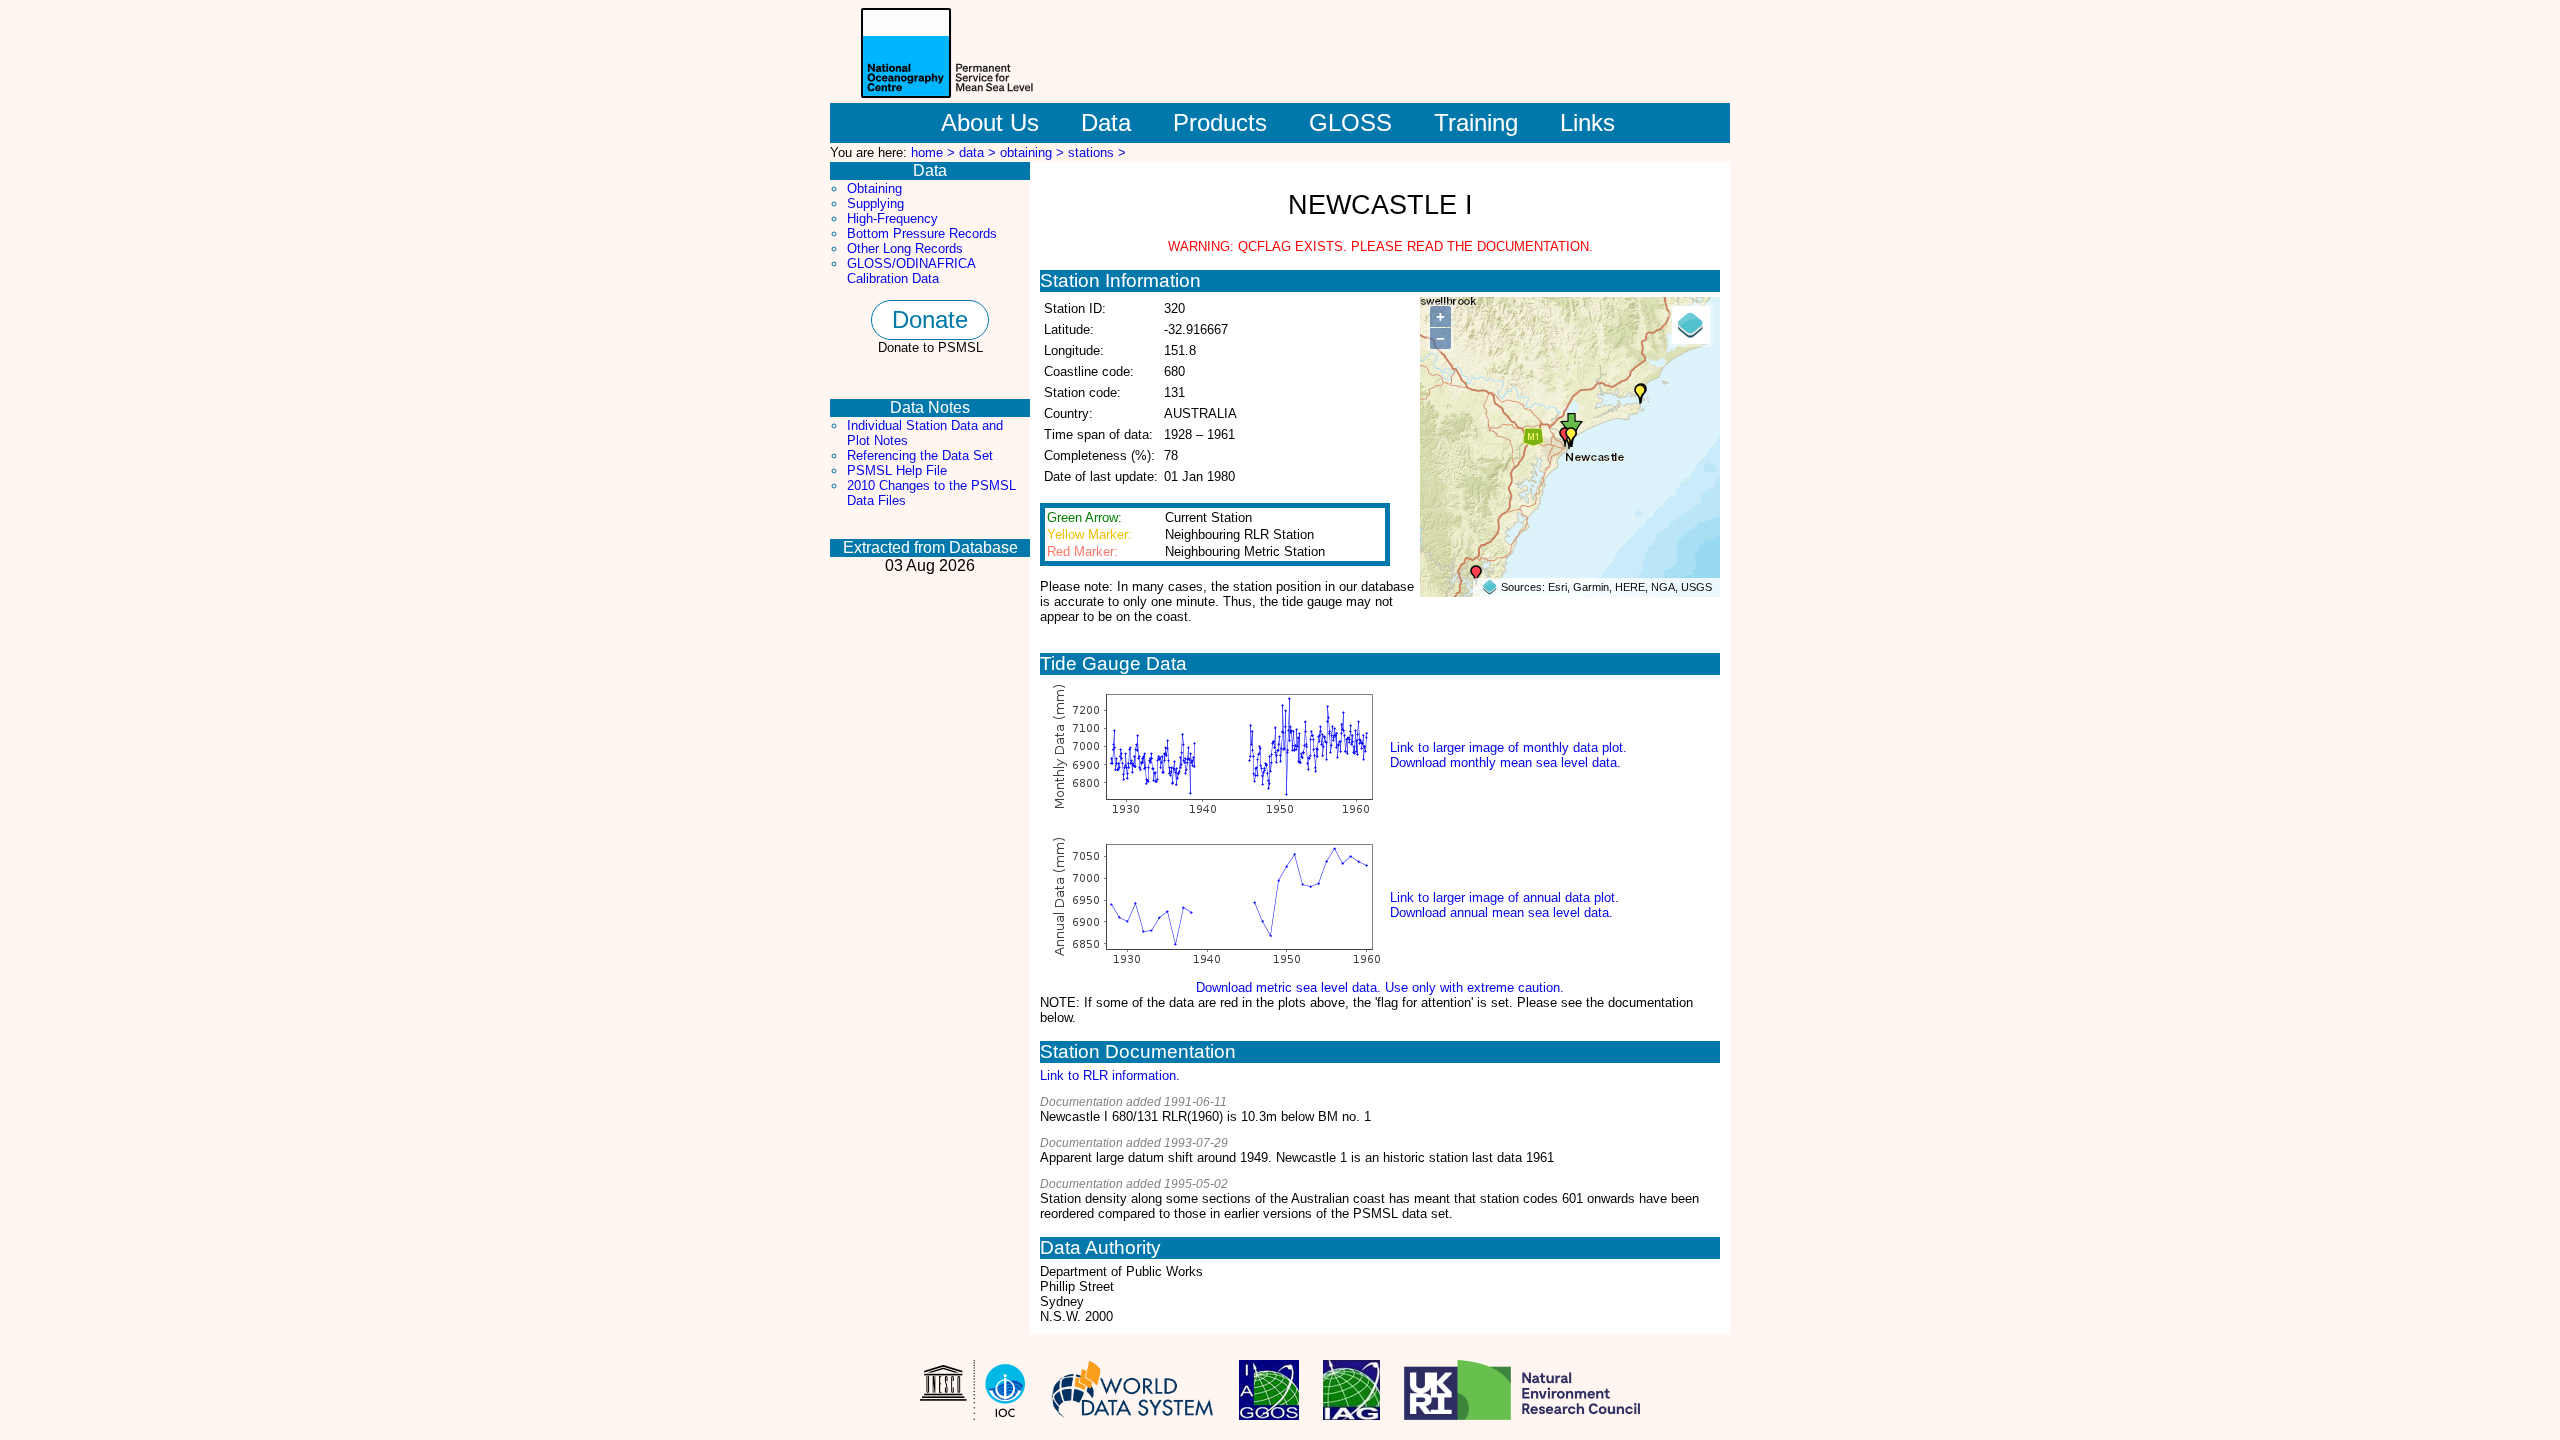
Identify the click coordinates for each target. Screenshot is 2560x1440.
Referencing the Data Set (920, 455)
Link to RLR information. (1110, 1075)
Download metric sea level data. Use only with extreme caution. (1380, 987)
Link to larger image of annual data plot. (1504, 897)
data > (979, 152)
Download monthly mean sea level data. (1505, 762)
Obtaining (874, 188)
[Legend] (1691, 325)
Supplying (875, 203)
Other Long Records (905, 248)
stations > (1097, 152)
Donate (930, 319)
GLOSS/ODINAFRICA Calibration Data (911, 271)
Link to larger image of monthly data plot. (1508, 747)
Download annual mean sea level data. (1501, 912)
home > (935, 152)
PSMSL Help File (897, 470)
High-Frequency (892, 218)
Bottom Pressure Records (922, 233)
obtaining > (1034, 152)
